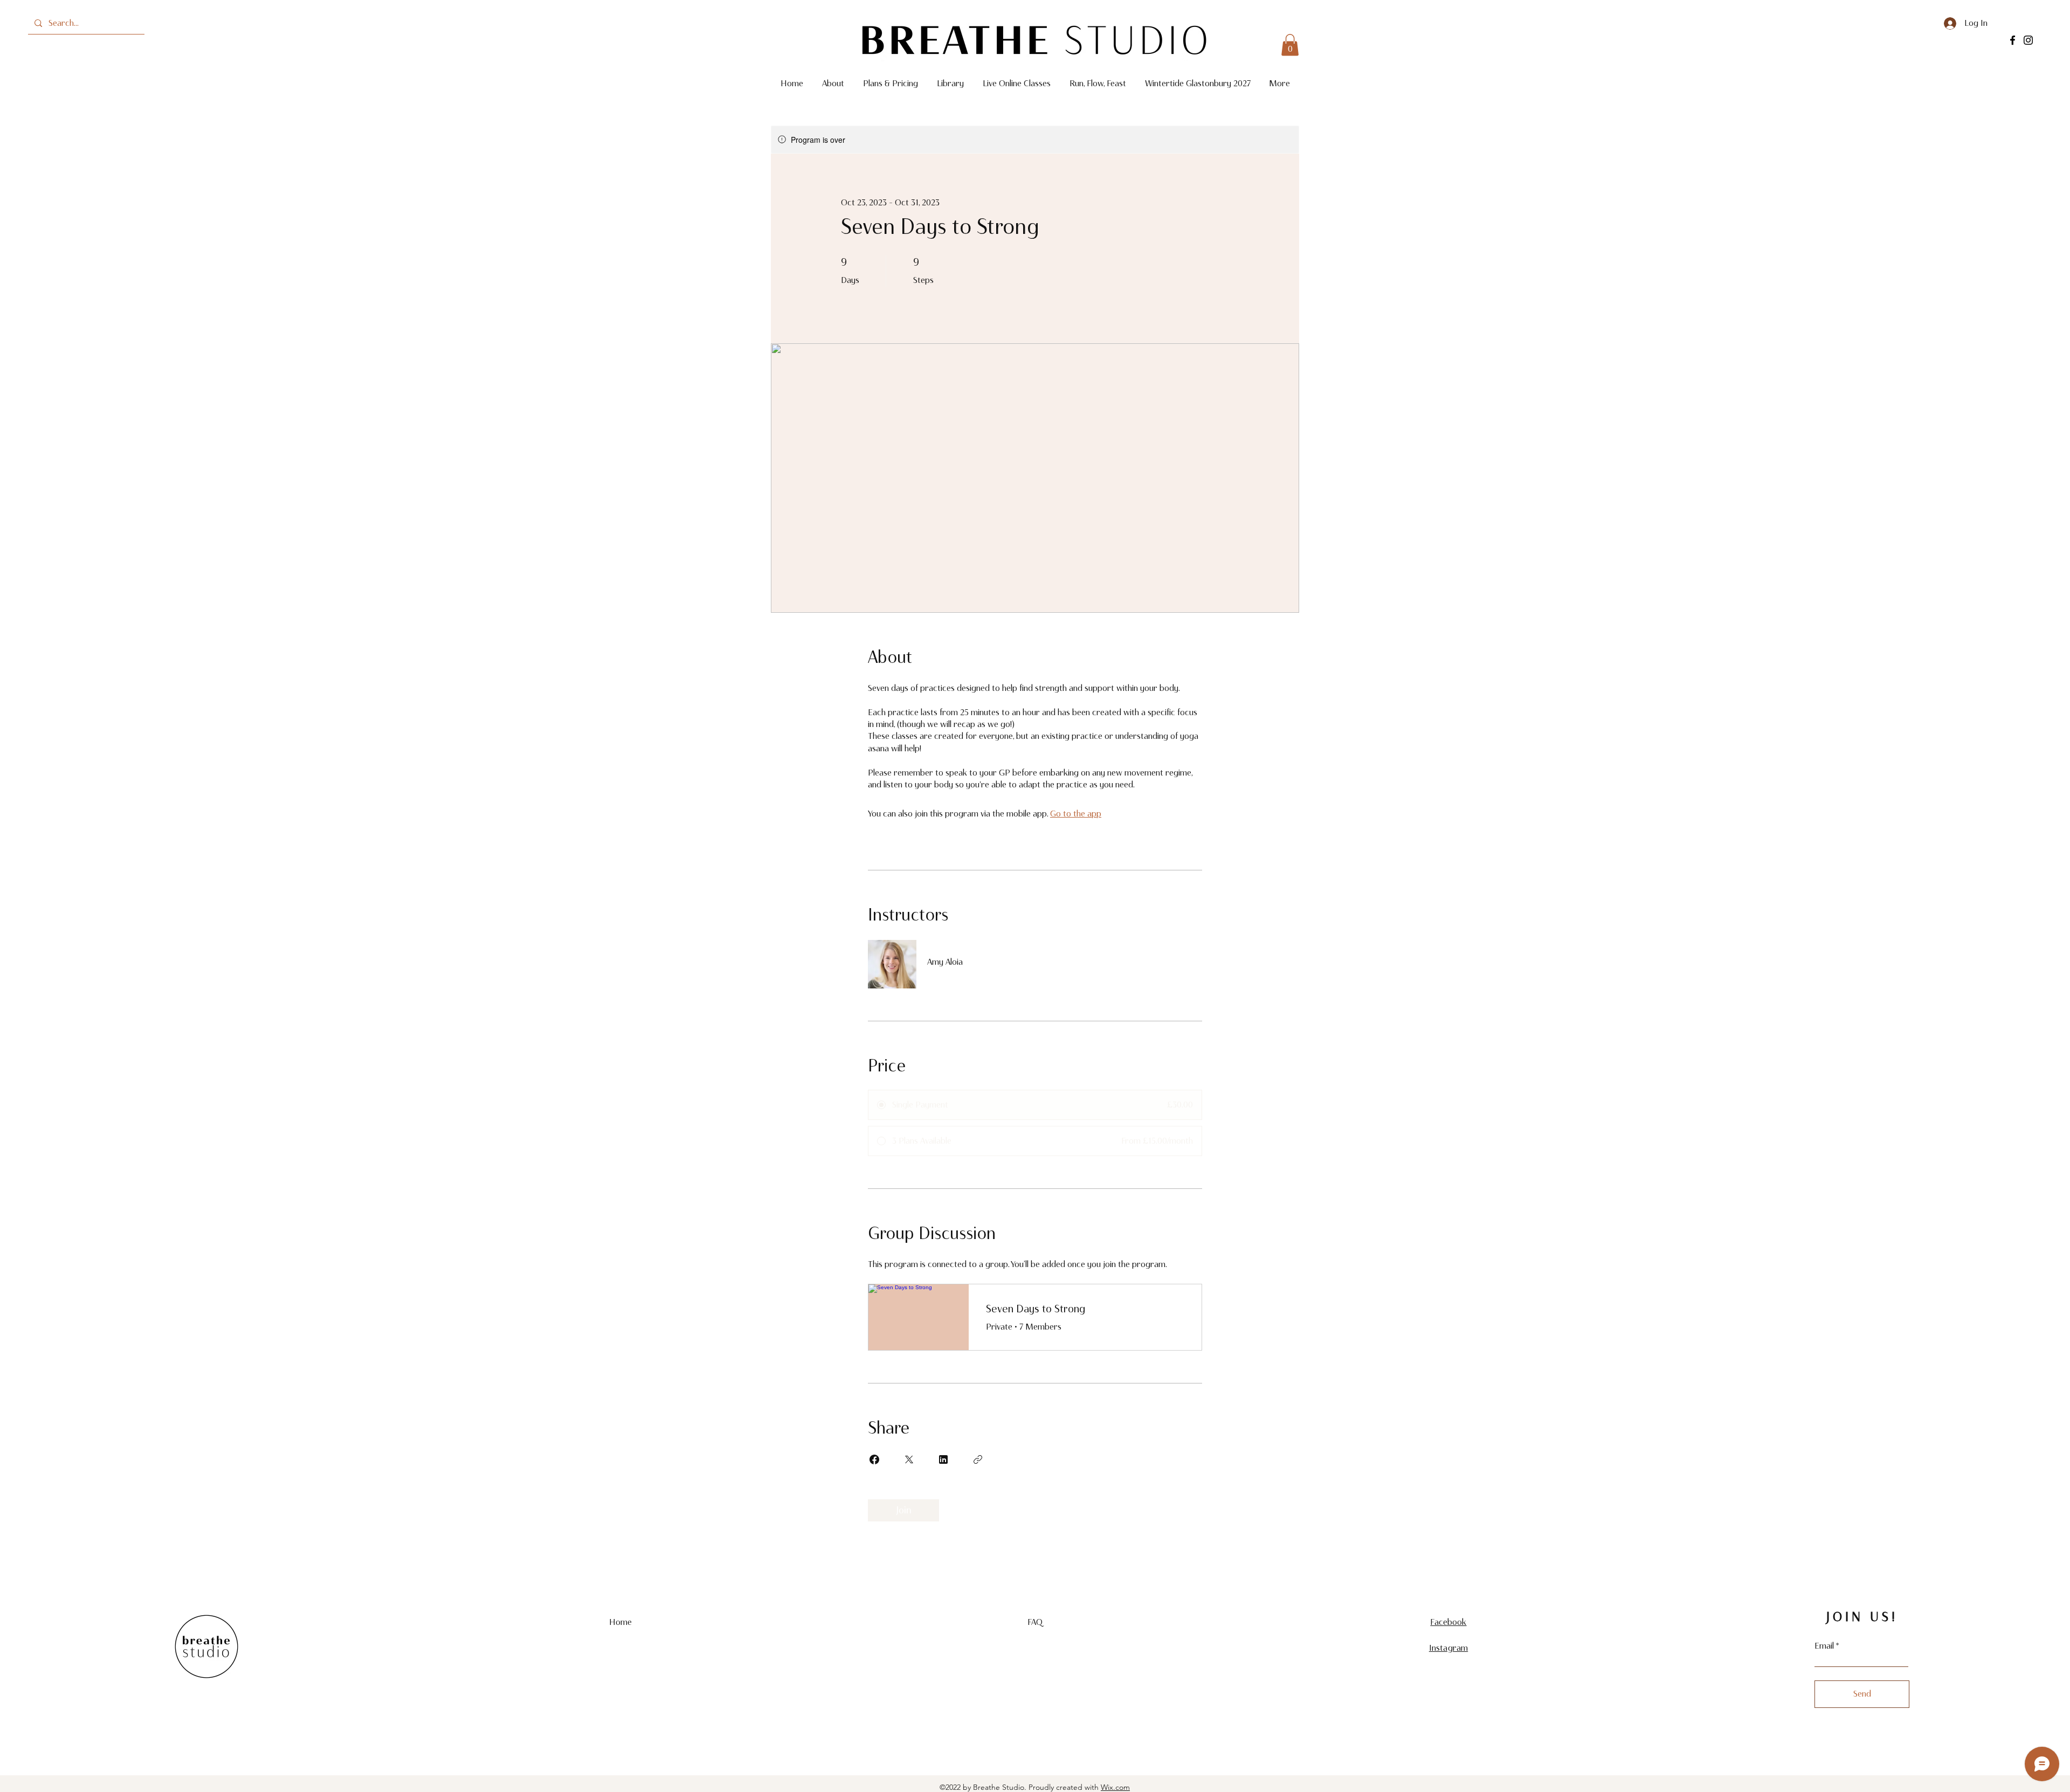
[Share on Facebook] (874, 1459)
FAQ (1035, 1622)
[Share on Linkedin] (943, 1459)
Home (621, 1622)
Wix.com (1115, 1787)
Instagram (1448, 1648)
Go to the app (1076, 814)
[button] (1290, 45)
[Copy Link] (978, 1459)
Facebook (1448, 1622)
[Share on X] (909, 1459)
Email (1824, 1646)
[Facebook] (2013, 40)
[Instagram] (2028, 40)
